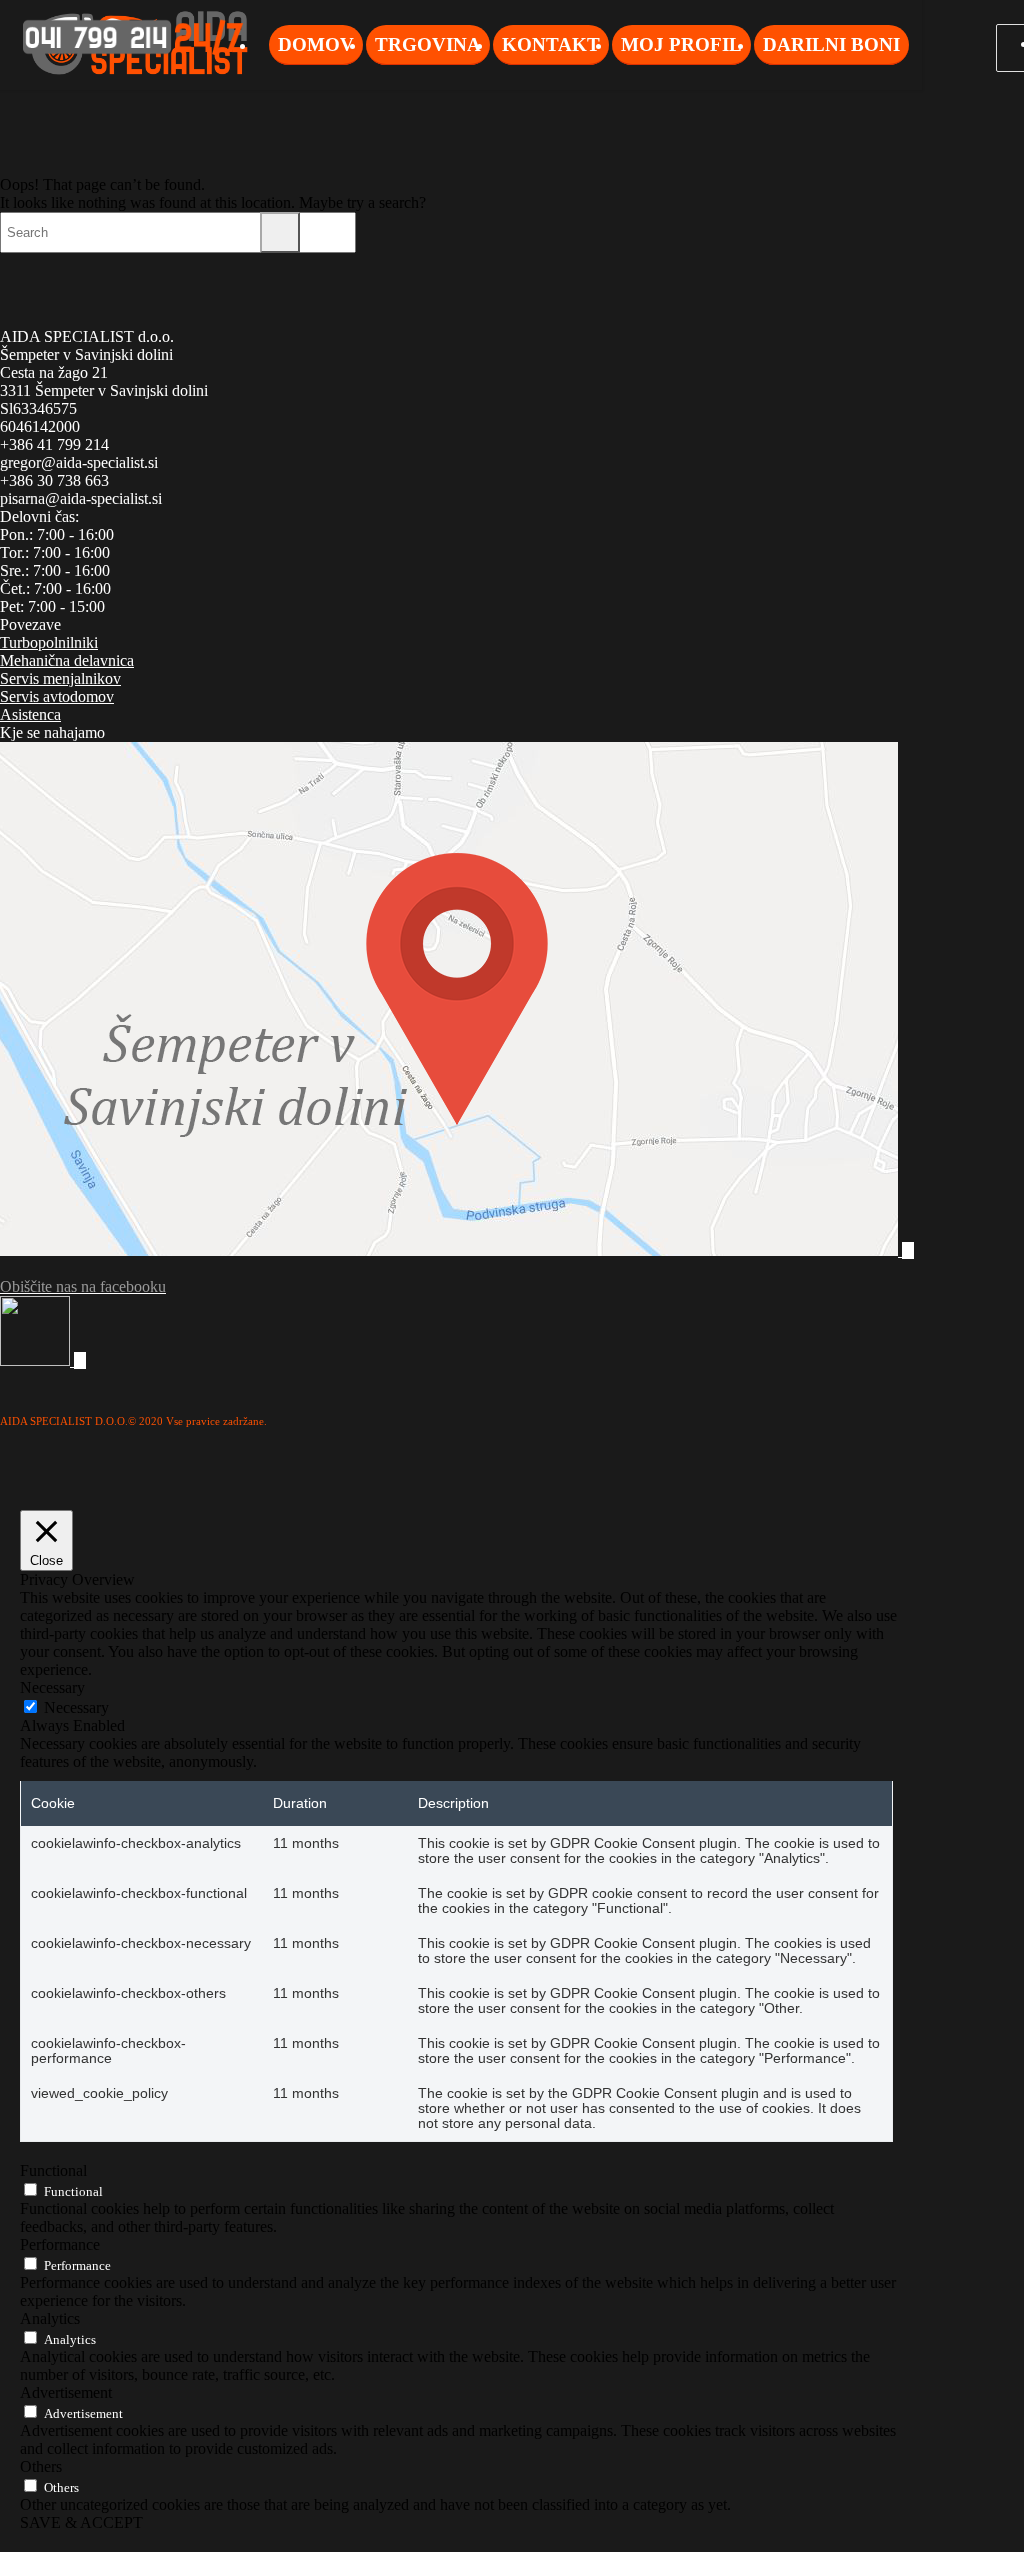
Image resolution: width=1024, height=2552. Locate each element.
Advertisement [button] (66, 2392)
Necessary (76, 1707)
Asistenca (30, 714)
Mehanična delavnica (67, 660)
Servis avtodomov (57, 696)
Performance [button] (60, 2244)
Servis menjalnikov (60, 678)
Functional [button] (53, 2170)
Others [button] (41, 2466)
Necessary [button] (52, 1687)
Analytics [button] (50, 2318)
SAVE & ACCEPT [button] (81, 2522)
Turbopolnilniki (49, 642)
